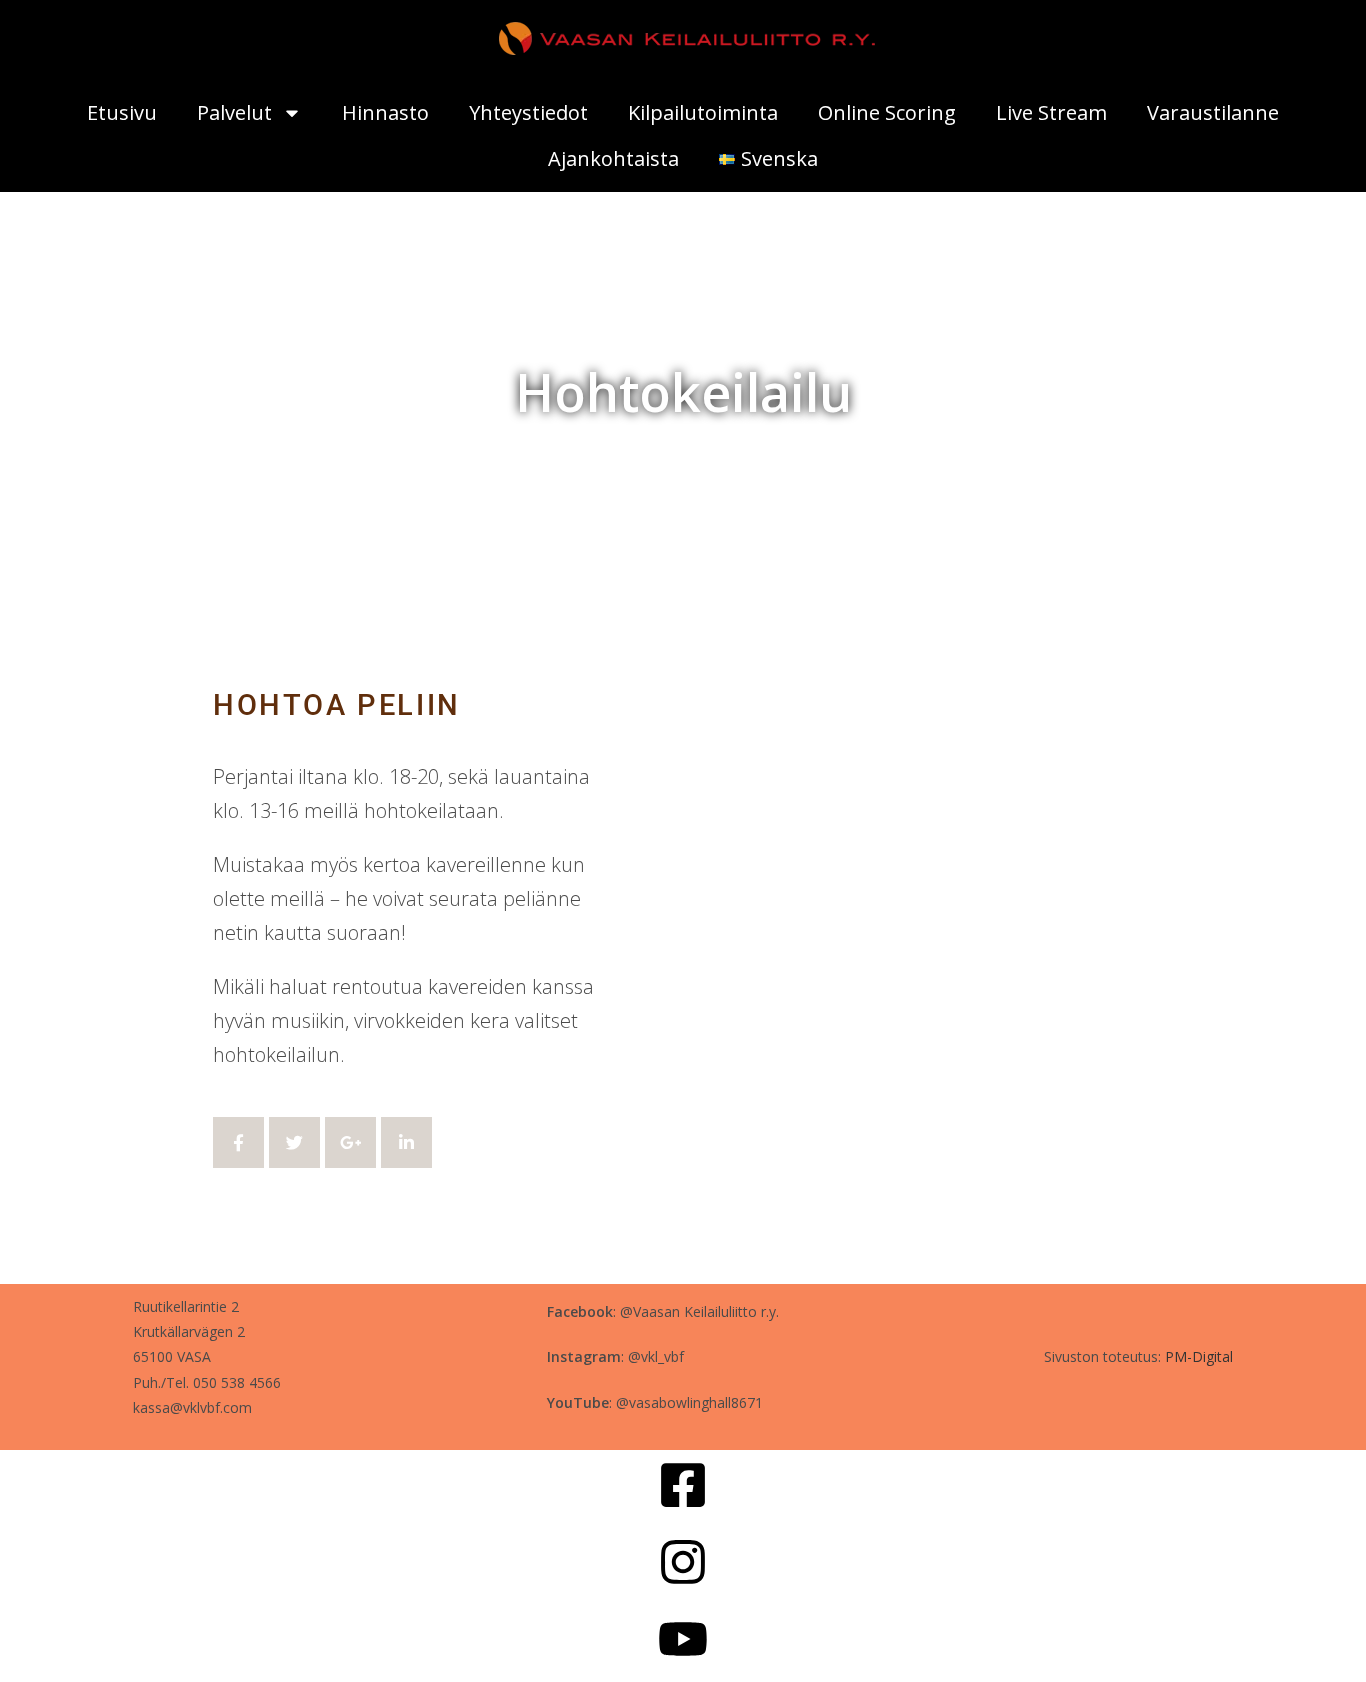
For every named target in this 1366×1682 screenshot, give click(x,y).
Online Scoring (887, 112)
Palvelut (234, 112)
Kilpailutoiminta (703, 112)
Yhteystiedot (528, 112)
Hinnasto (385, 112)
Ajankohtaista (613, 158)
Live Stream (1051, 112)
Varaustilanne (1213, 112)
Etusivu (122, 112)
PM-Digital (1199, 1356)
